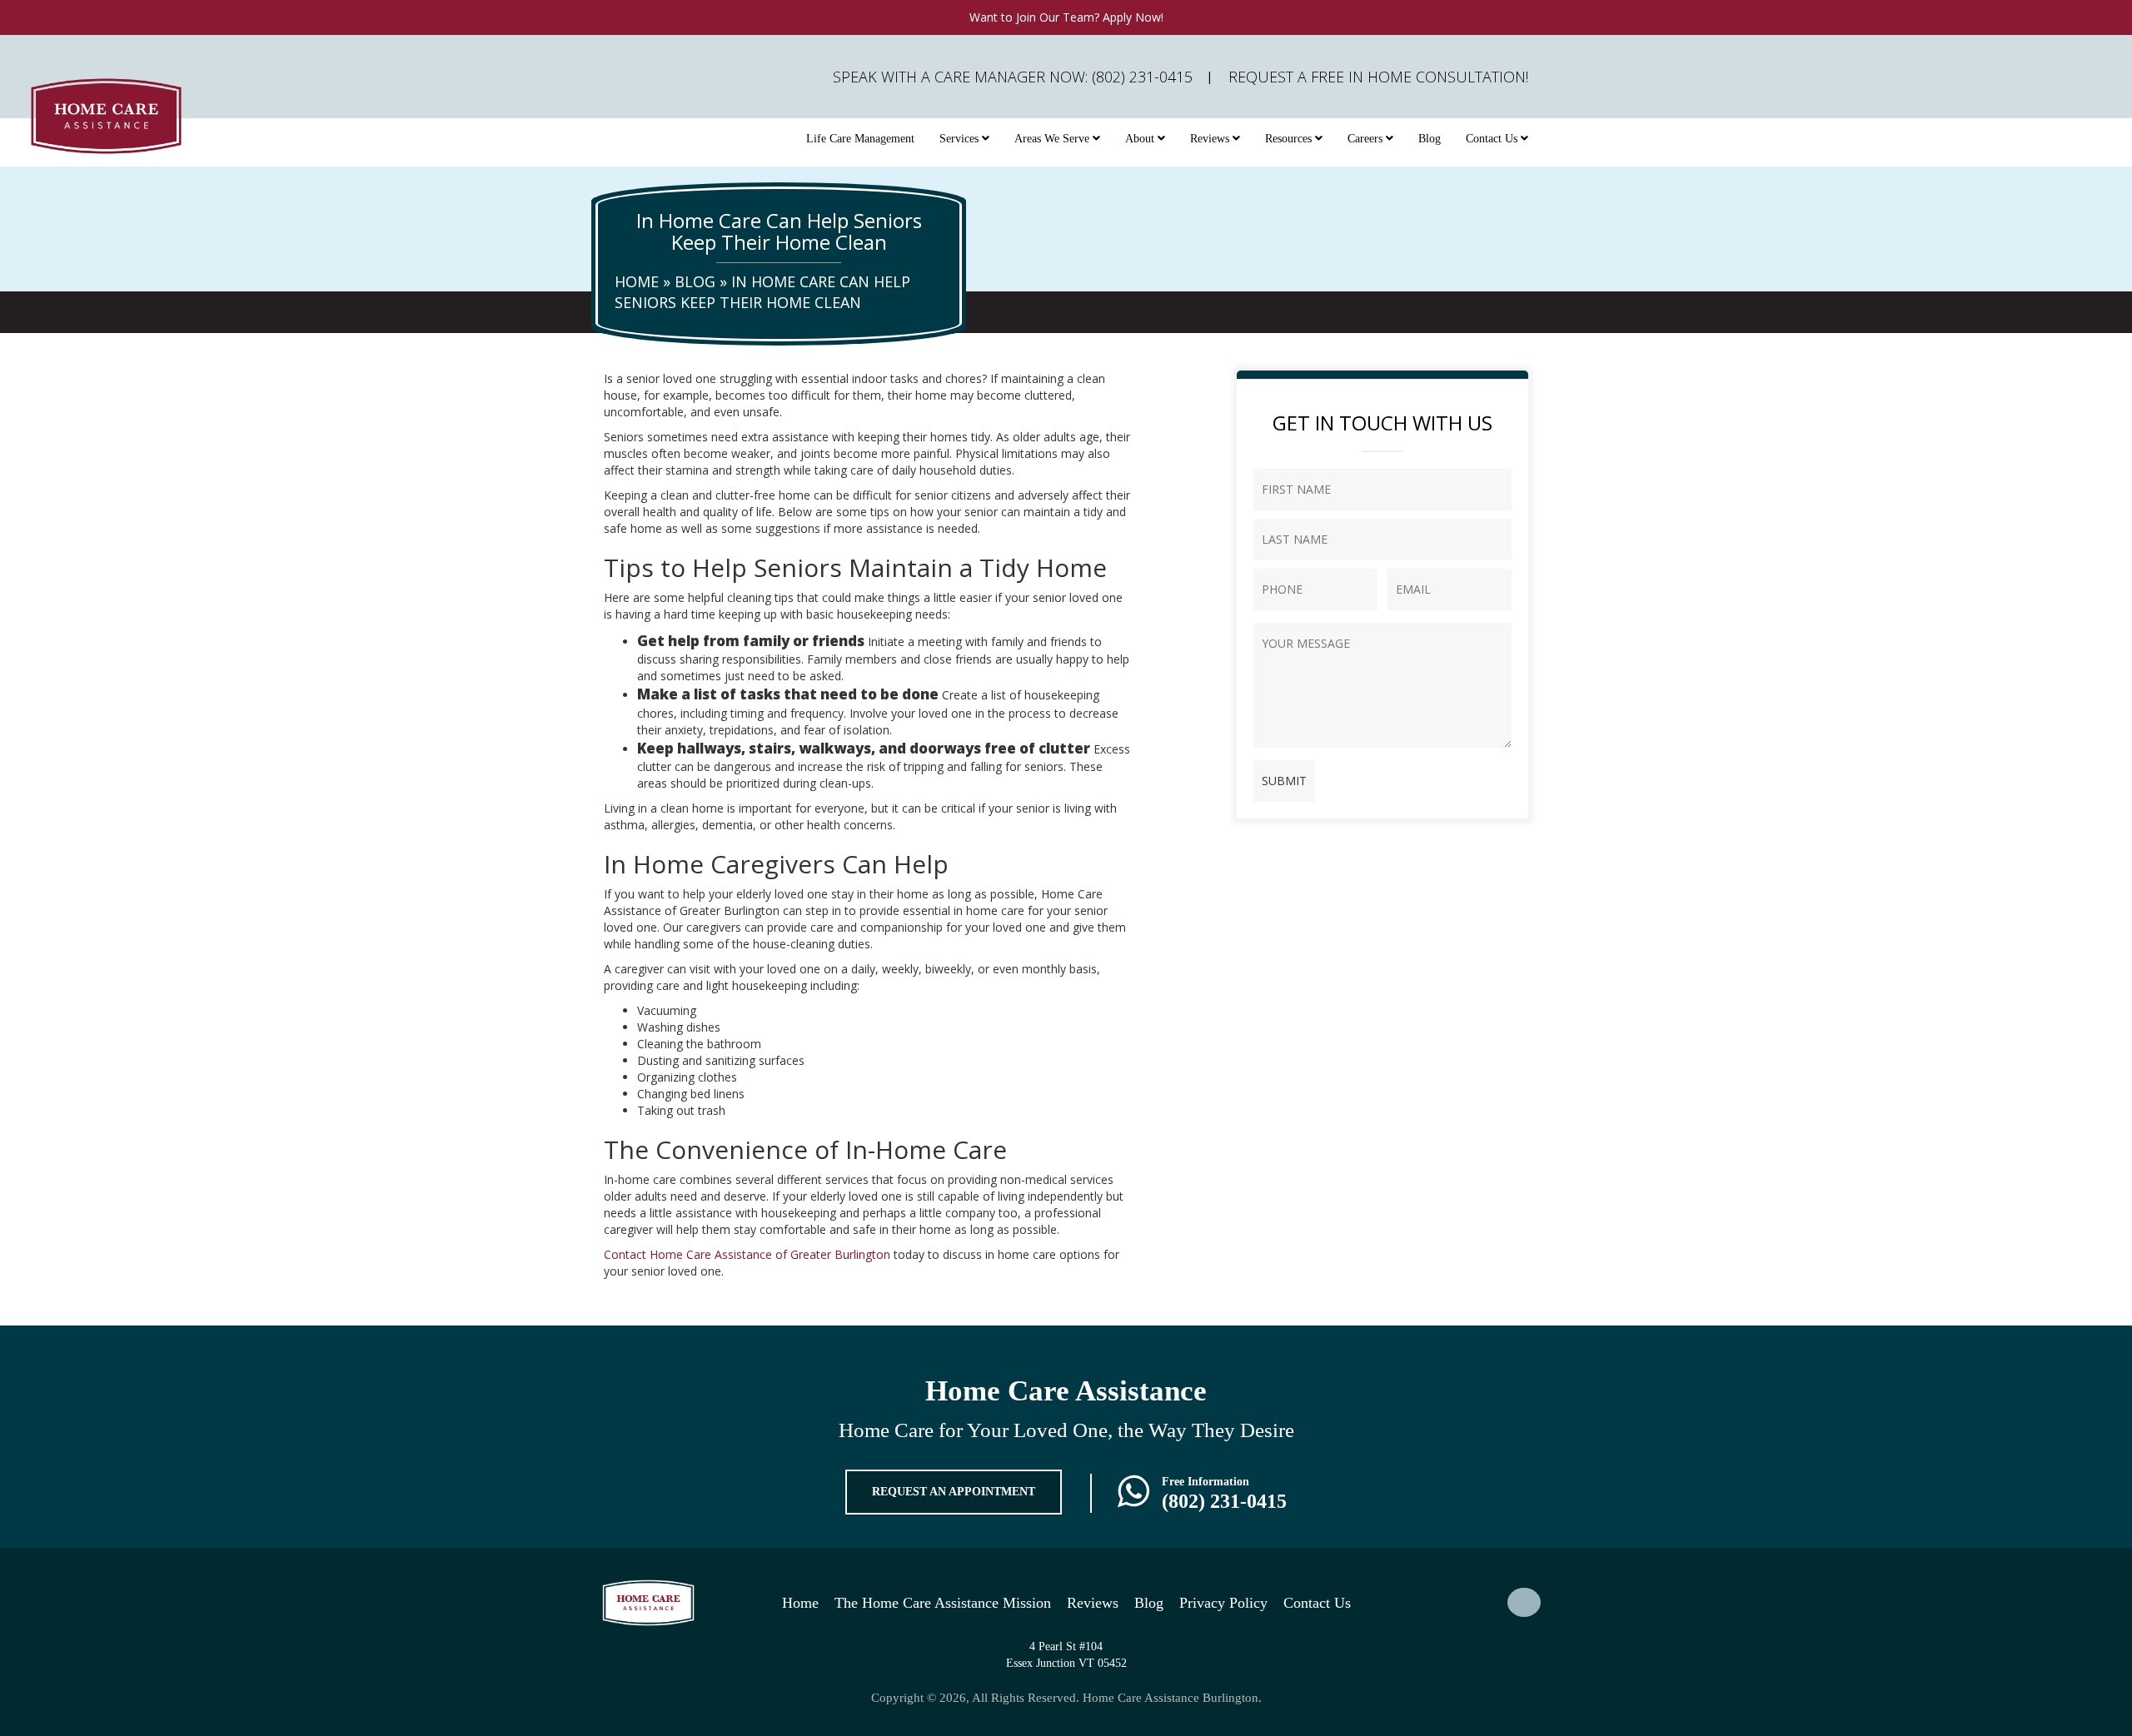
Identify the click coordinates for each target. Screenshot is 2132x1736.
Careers (1367, 139)
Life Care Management (860, 139)
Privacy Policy (1223, 1603)
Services (961, 139)
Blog (1430, 139)
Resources (1290, 139)
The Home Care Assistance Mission (943, 1603)
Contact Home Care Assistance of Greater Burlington (747, 1254)
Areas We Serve (1054, 139)
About (1141, 139)
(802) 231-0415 (1224, 1501)
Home (637, 281)
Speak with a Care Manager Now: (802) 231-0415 (1013, 77)
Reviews (1211, 139)
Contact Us (1493, 139)
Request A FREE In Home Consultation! (1378, 77)
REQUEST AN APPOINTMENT (954, 1492)
